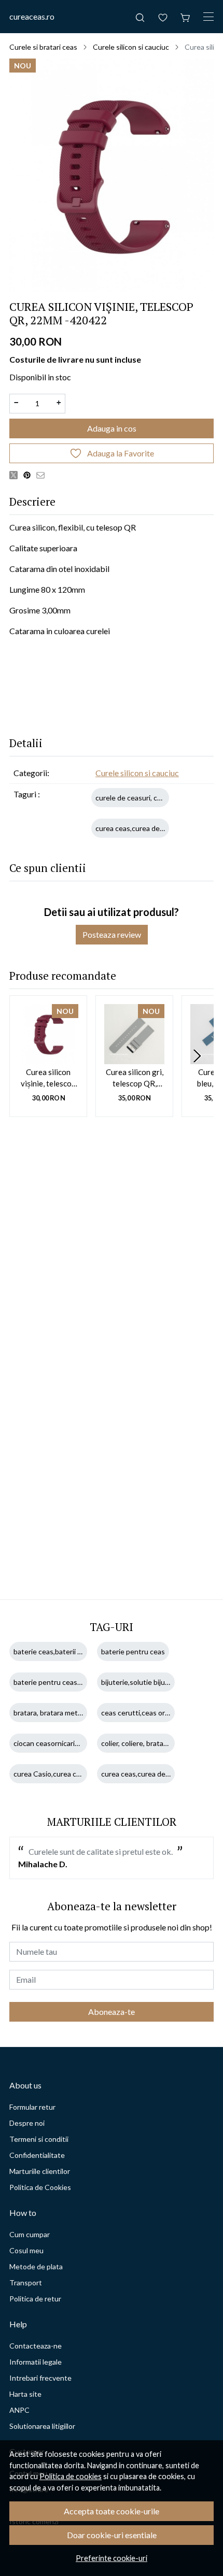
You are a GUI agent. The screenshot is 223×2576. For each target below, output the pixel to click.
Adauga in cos (112, 428)
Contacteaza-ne (36, 2346)
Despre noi (27, 2123)
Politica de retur (35, 2299)
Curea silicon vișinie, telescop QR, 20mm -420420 (48, 1078)
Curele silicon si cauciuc (131, 47)
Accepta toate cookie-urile (112, 2511)
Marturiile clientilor (40, 2171)
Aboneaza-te (112, 2012)
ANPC (19, 2410)
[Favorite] (163, 17)
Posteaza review (112, 934)
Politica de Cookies (40, 2187)
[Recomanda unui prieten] (43, 475)
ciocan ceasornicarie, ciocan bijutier (70, 1743)
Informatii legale (36, 2362)
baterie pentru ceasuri (50, 1682)
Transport (26, 2282)
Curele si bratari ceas (43, 47)
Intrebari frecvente (40, 2378)
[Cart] (186, 17)
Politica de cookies (71, 2476)
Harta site (25, 2394)
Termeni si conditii (39, 2139)
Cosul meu (26, 2250)
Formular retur (32, 2107)
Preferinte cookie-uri (112, 2558)
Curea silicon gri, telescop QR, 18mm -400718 (135, 1078)
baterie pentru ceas (133, 1651)
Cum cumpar (30, 2234)
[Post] (16, 475)
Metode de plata (36, 2266)
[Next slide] (197, 1056)
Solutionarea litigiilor (42, 2426)
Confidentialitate (37, 2155)
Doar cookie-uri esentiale (112, 2535)
